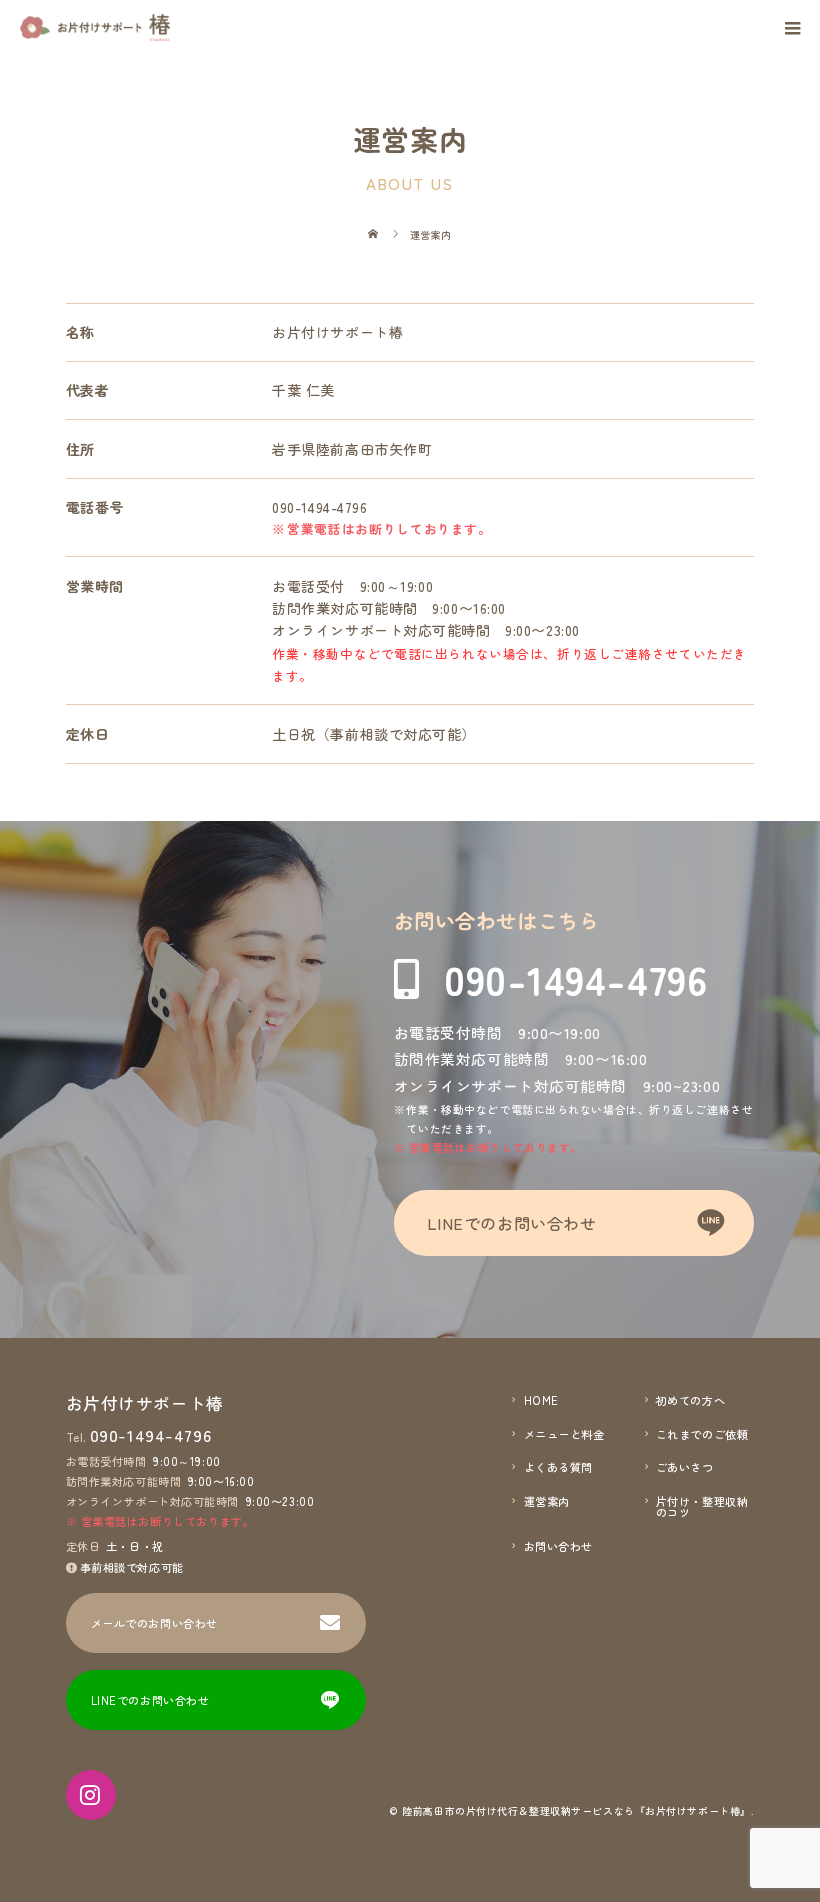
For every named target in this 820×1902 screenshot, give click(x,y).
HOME (541, 1400)
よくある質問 (558, 1467)
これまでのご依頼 (702, 1434)
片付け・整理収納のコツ (702, 1507)
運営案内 (547, 1501)
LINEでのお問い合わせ (512, 1223)
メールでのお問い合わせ (154, 1623)
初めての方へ (690, 1400)
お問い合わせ (558, 1546)
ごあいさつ (685, 1467)
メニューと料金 (564, 1434)
